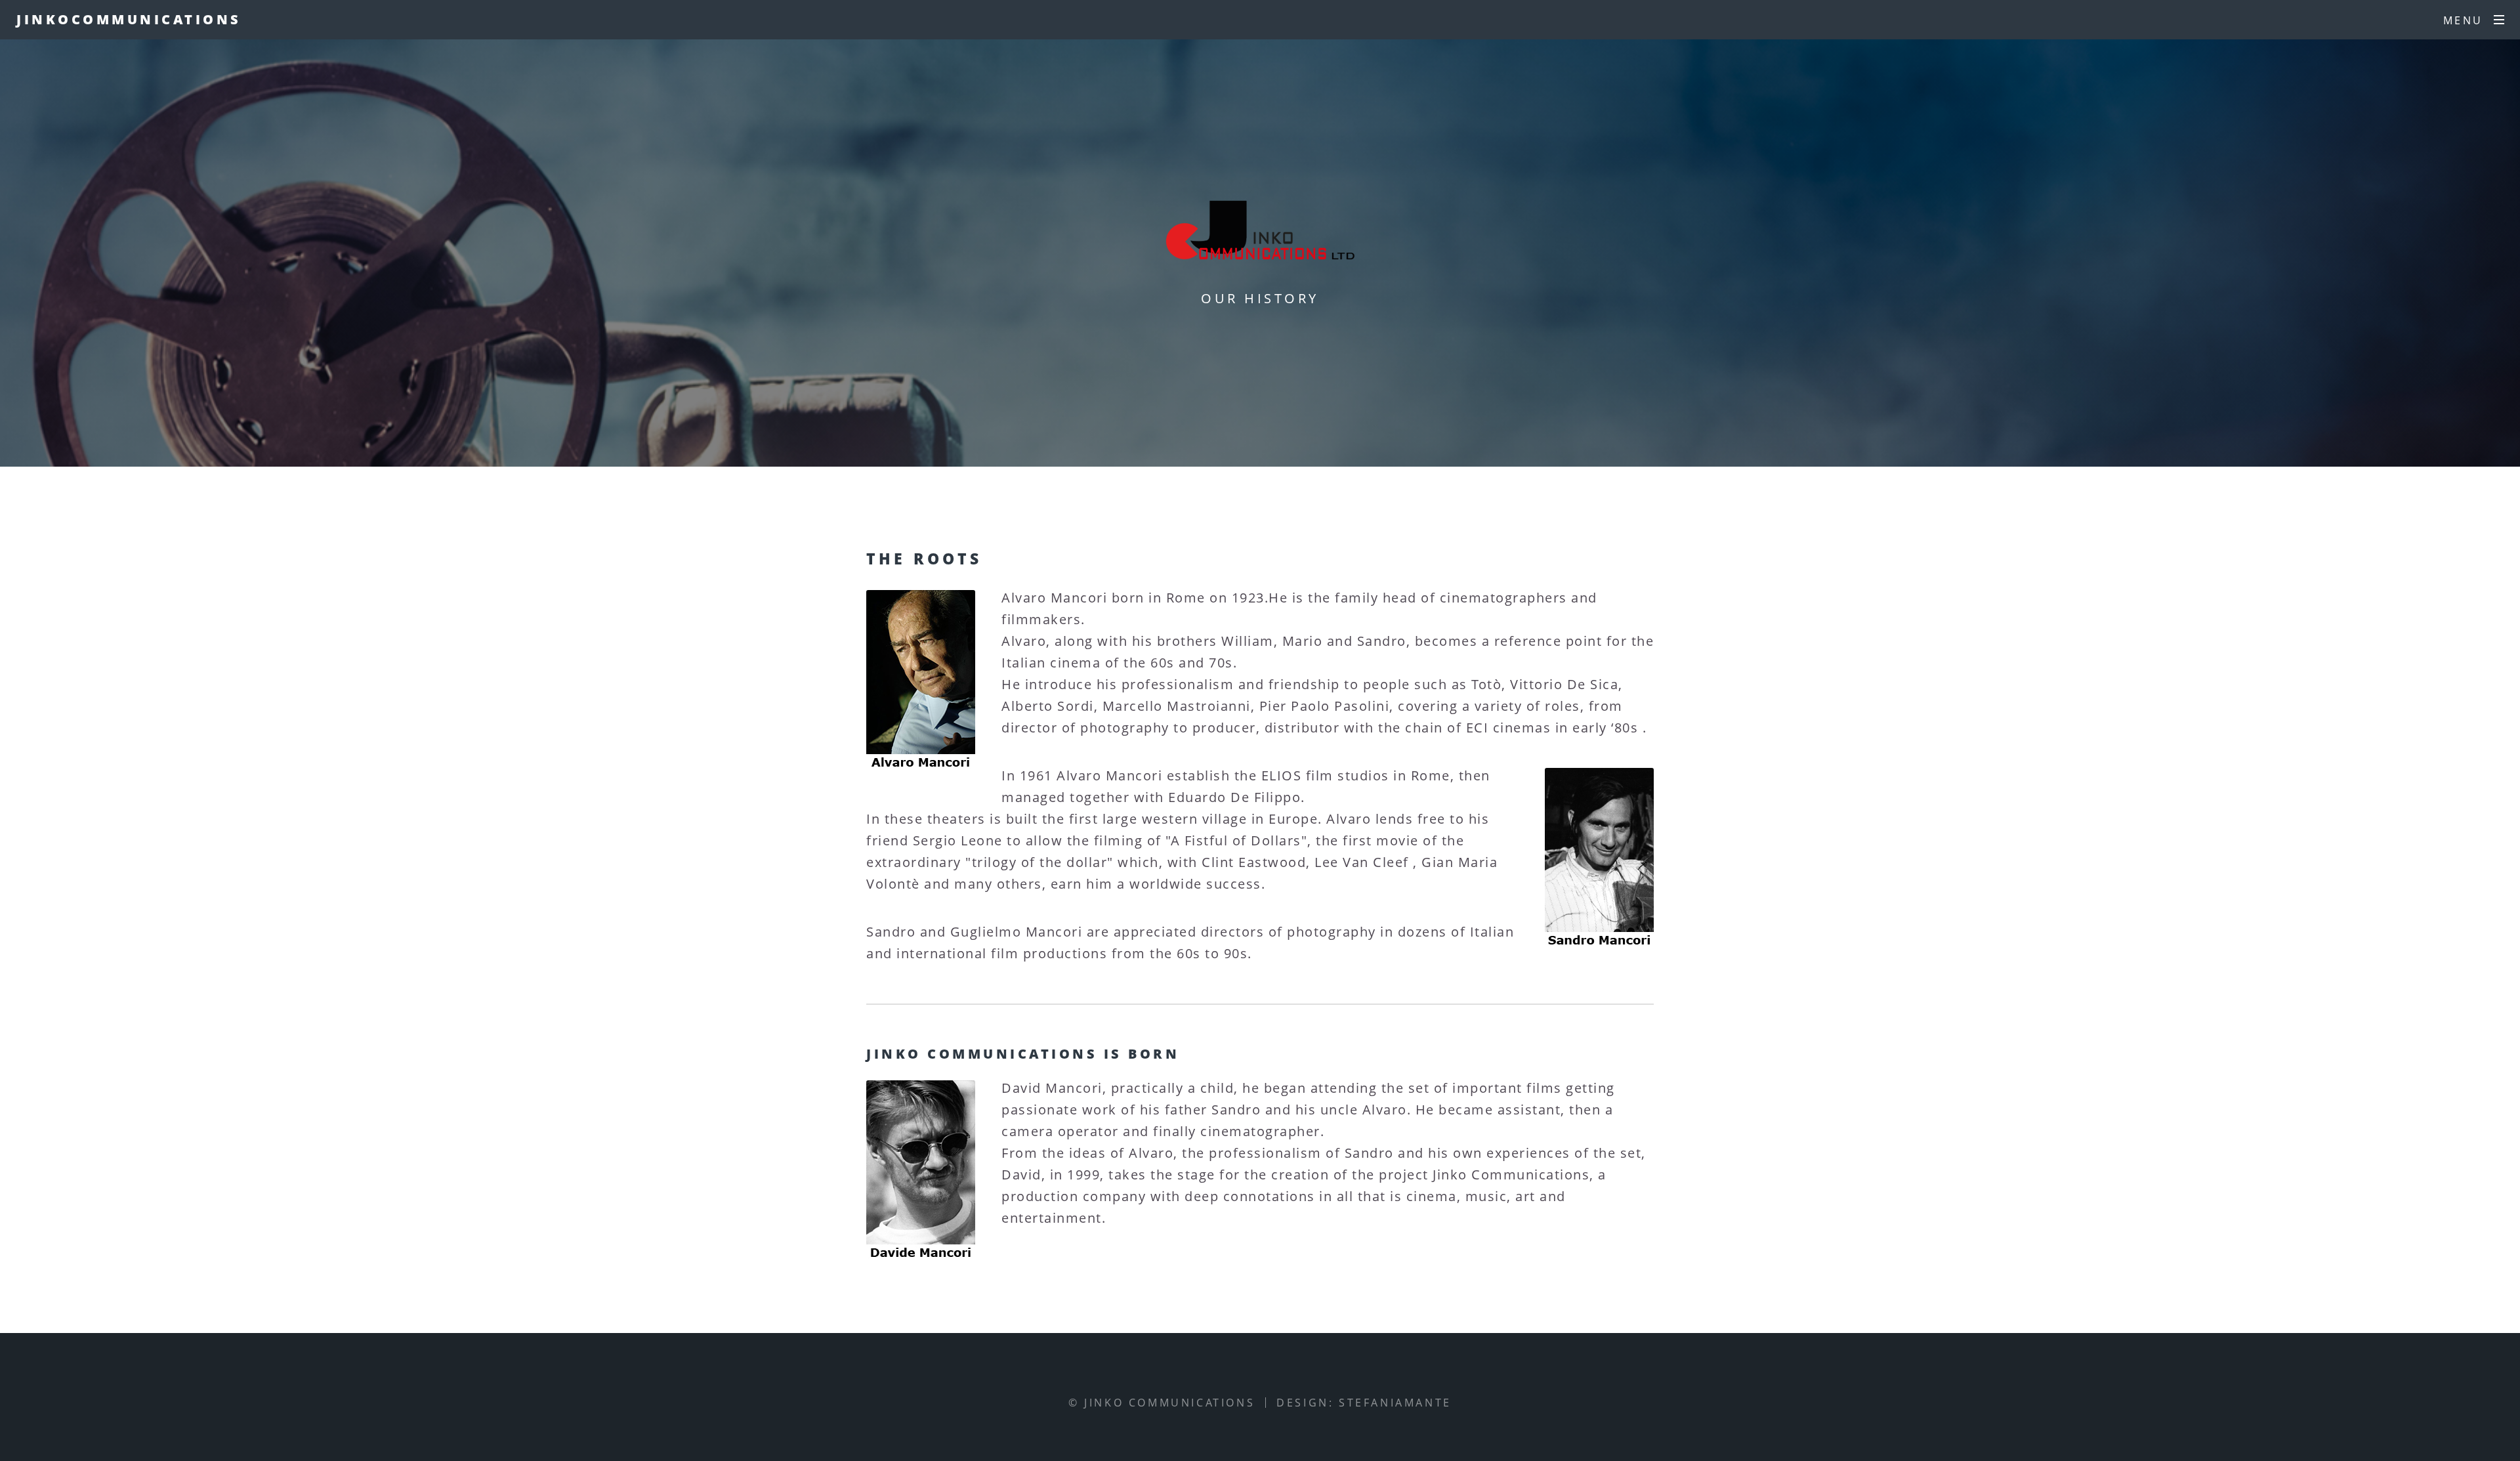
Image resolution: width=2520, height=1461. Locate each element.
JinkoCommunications (129, 19)
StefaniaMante (1395, 1403)
